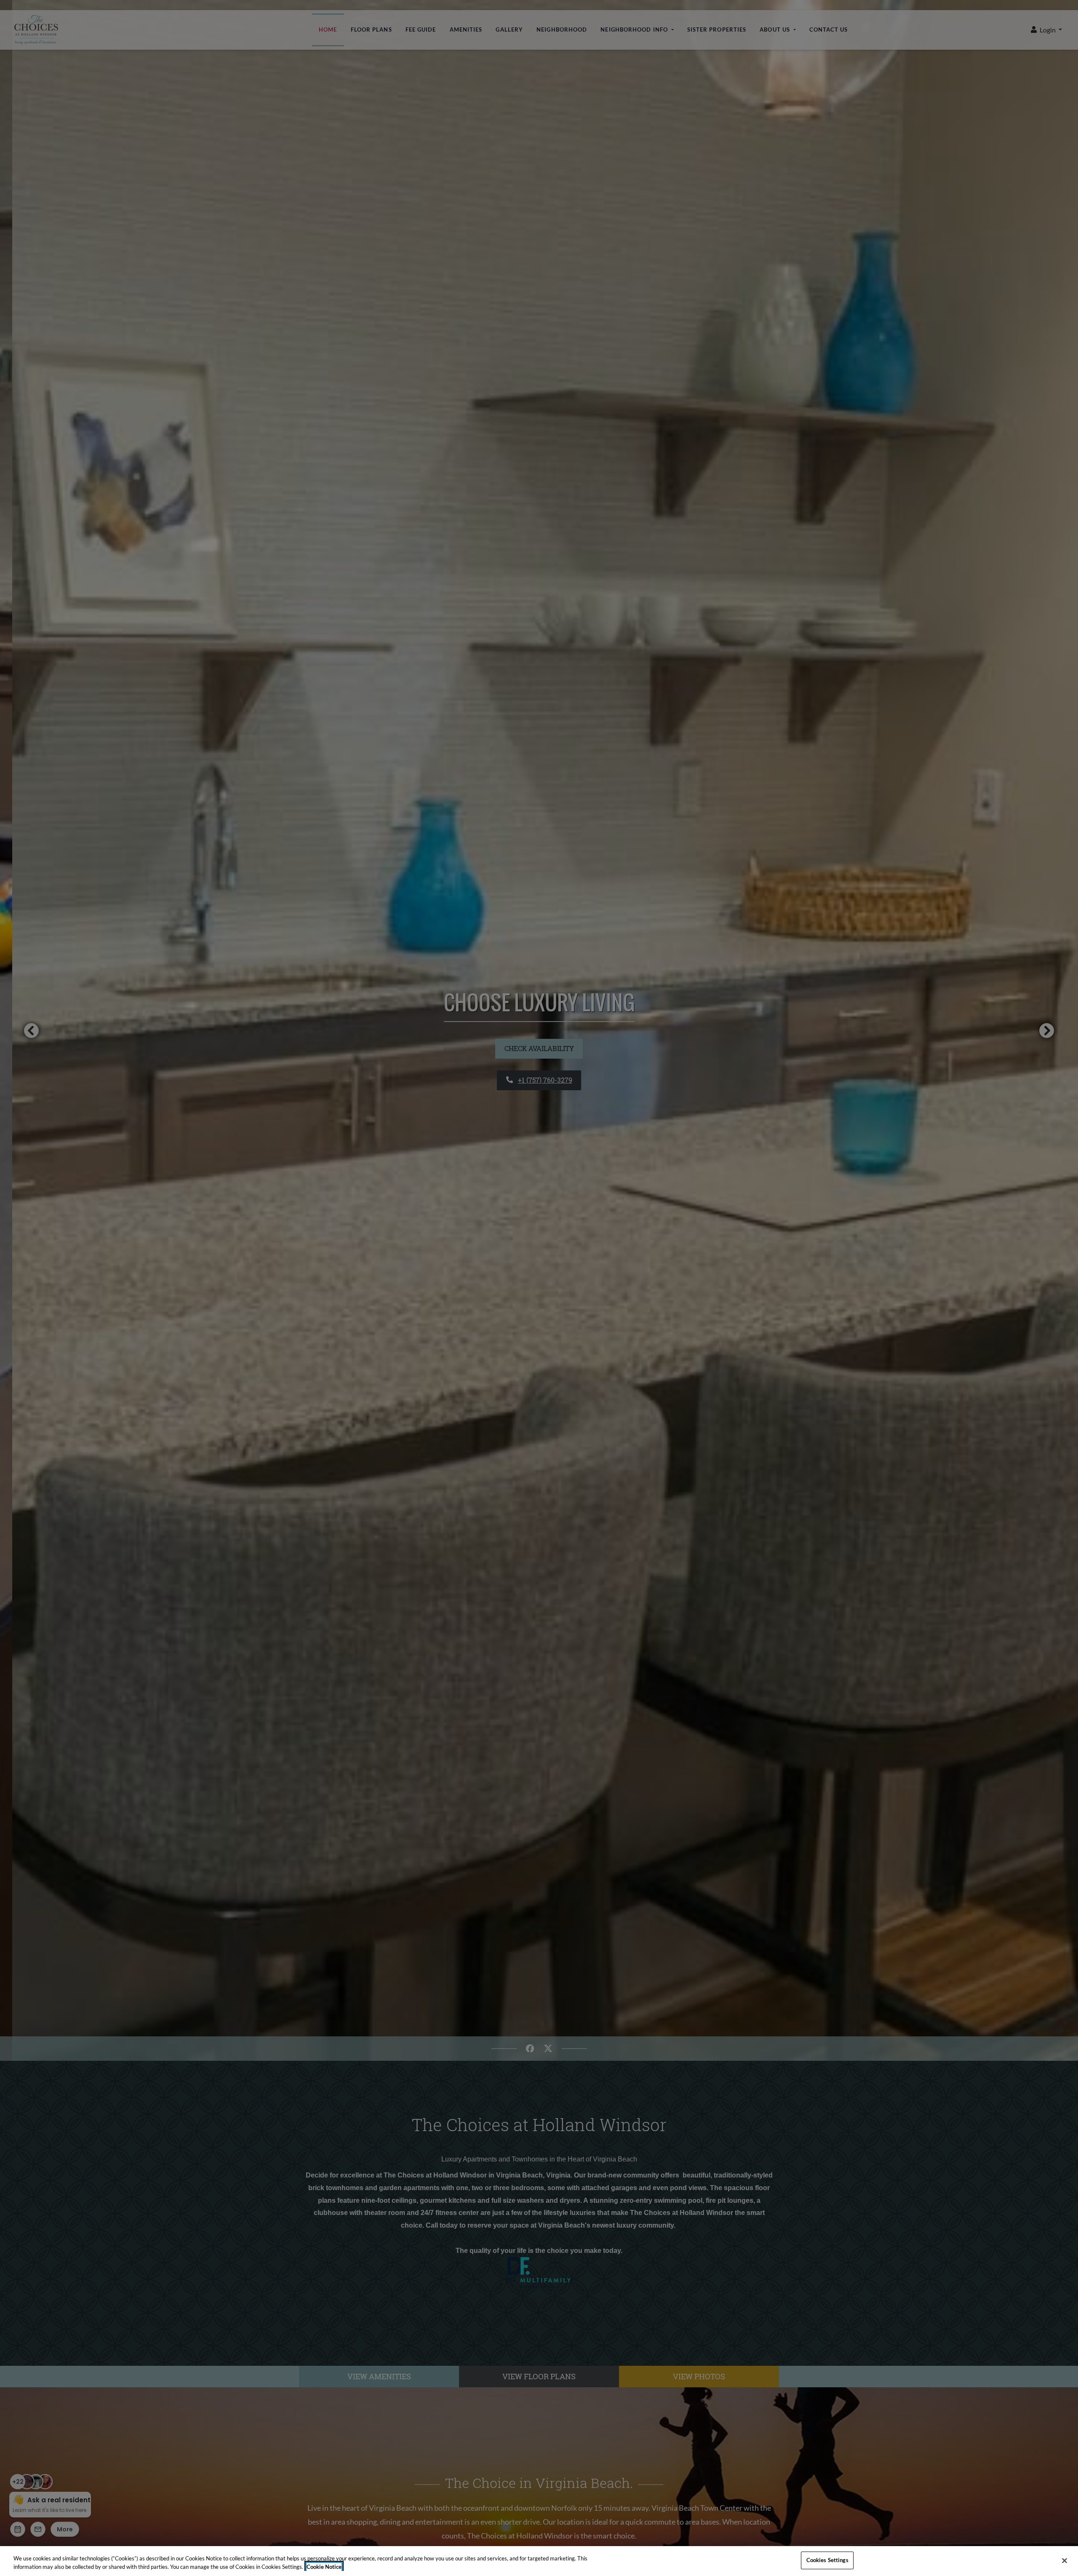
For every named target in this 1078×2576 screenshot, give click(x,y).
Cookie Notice (324, 2567)
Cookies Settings (827, 2560)
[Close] (1065, 2560)
